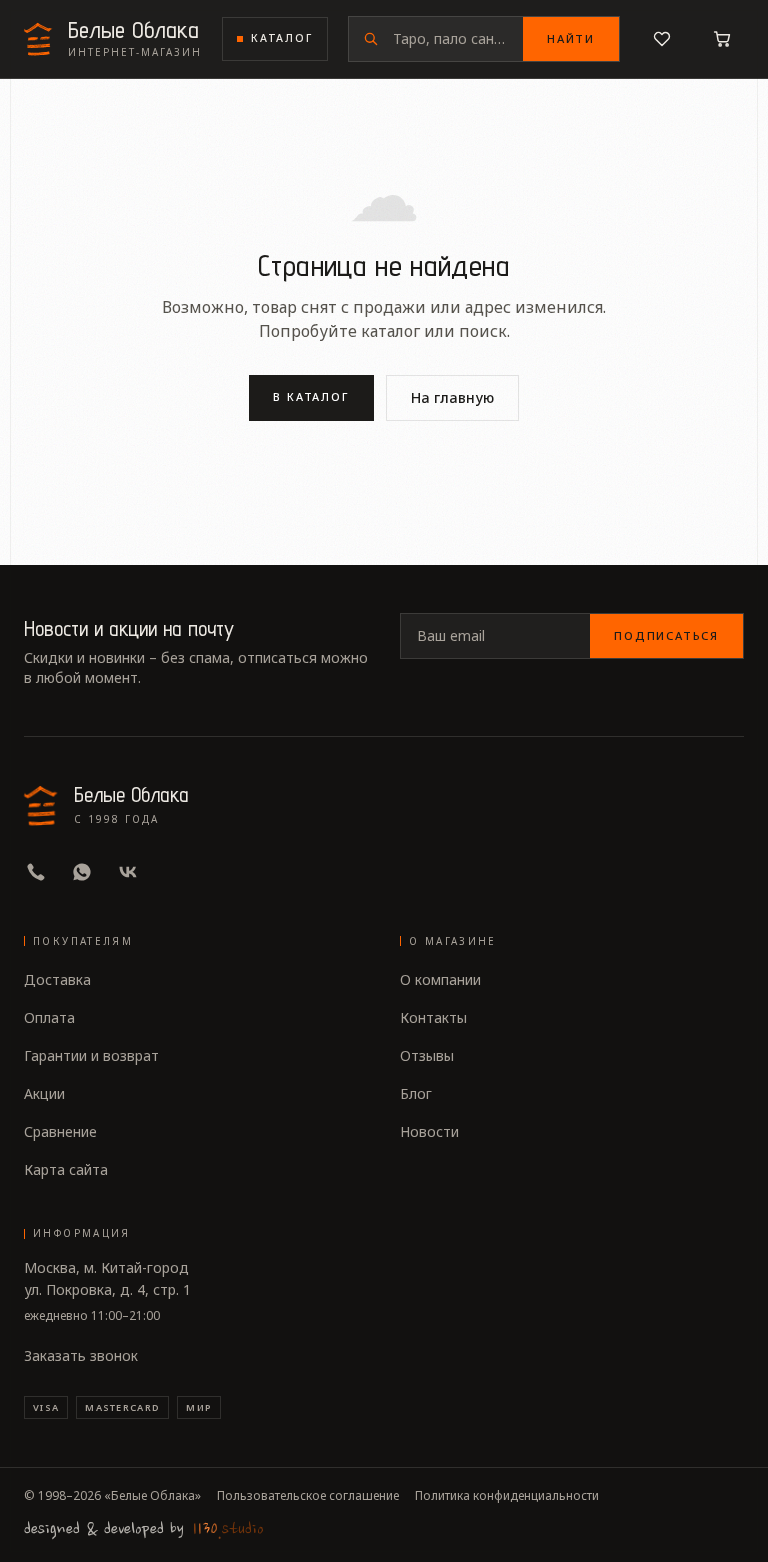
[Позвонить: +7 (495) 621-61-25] (36, 872)
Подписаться (666, 635)
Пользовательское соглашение (308, 1496)
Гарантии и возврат (91, 1055)
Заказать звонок (81, 1355)
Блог (416, 1093)
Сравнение (60, 1131)
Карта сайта (66, 1169)
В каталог (312, 396)
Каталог (282, 38)
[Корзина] (722, 39)
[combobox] (458, 39)
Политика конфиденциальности (507, 1496)
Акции (44, 1093)
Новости (429, 1131)
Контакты (433, 1017)
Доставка (57, 979)
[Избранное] (662, 39)
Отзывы (427, 1055)
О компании (440, 979)
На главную (452, 397)
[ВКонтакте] (128, 872)
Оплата (49, 1017)
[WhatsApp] (82, 872)
